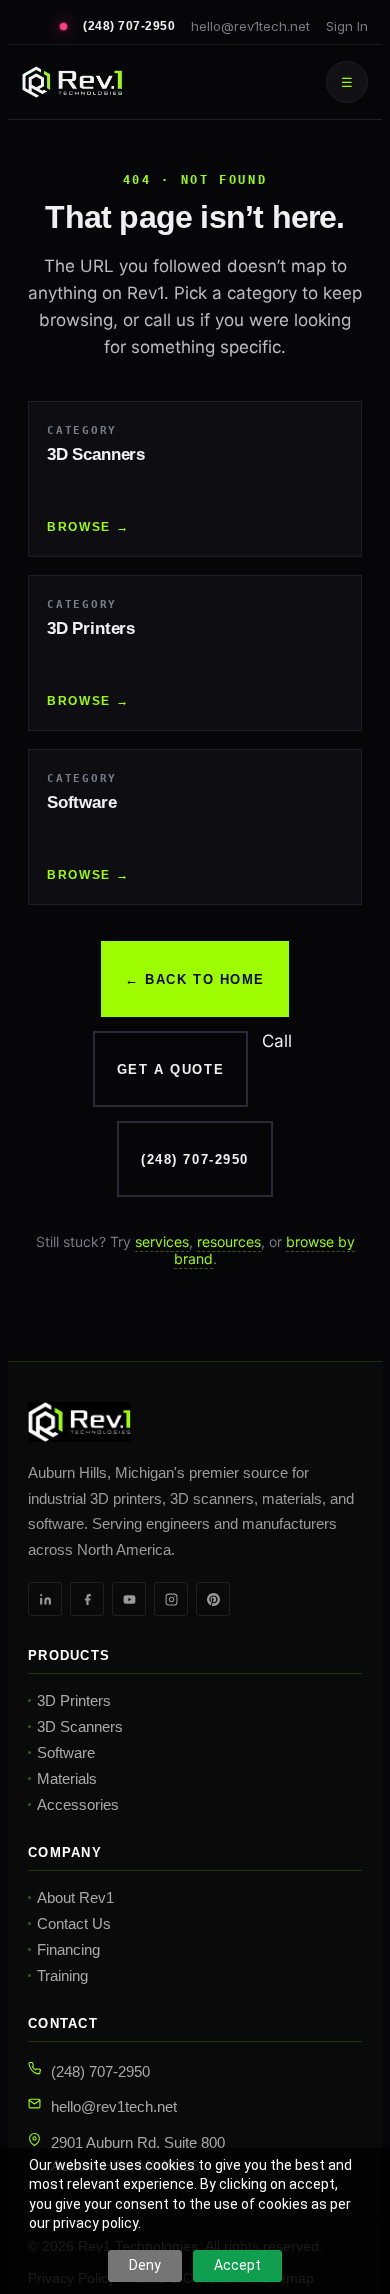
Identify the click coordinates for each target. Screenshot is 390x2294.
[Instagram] (171, 1599)
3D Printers (74, 1700)
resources (229, 1241)
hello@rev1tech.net (250, 26)
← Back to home (195, 979)
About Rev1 (75, 1897)
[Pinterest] (213, 1599)
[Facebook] (87, 1599)
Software (66, 1752)
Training (62, 1975)
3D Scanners (80, 1726)
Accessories (78, 1804)
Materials (67, 1778)
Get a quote (170, 1069)
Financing (68, 1949)
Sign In (347, 26)
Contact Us (74, 1923)
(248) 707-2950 (129, 26)
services (162, 1241)
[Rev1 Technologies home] (72, 82)
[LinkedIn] (45, 1599)
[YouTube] (129, 1599)
